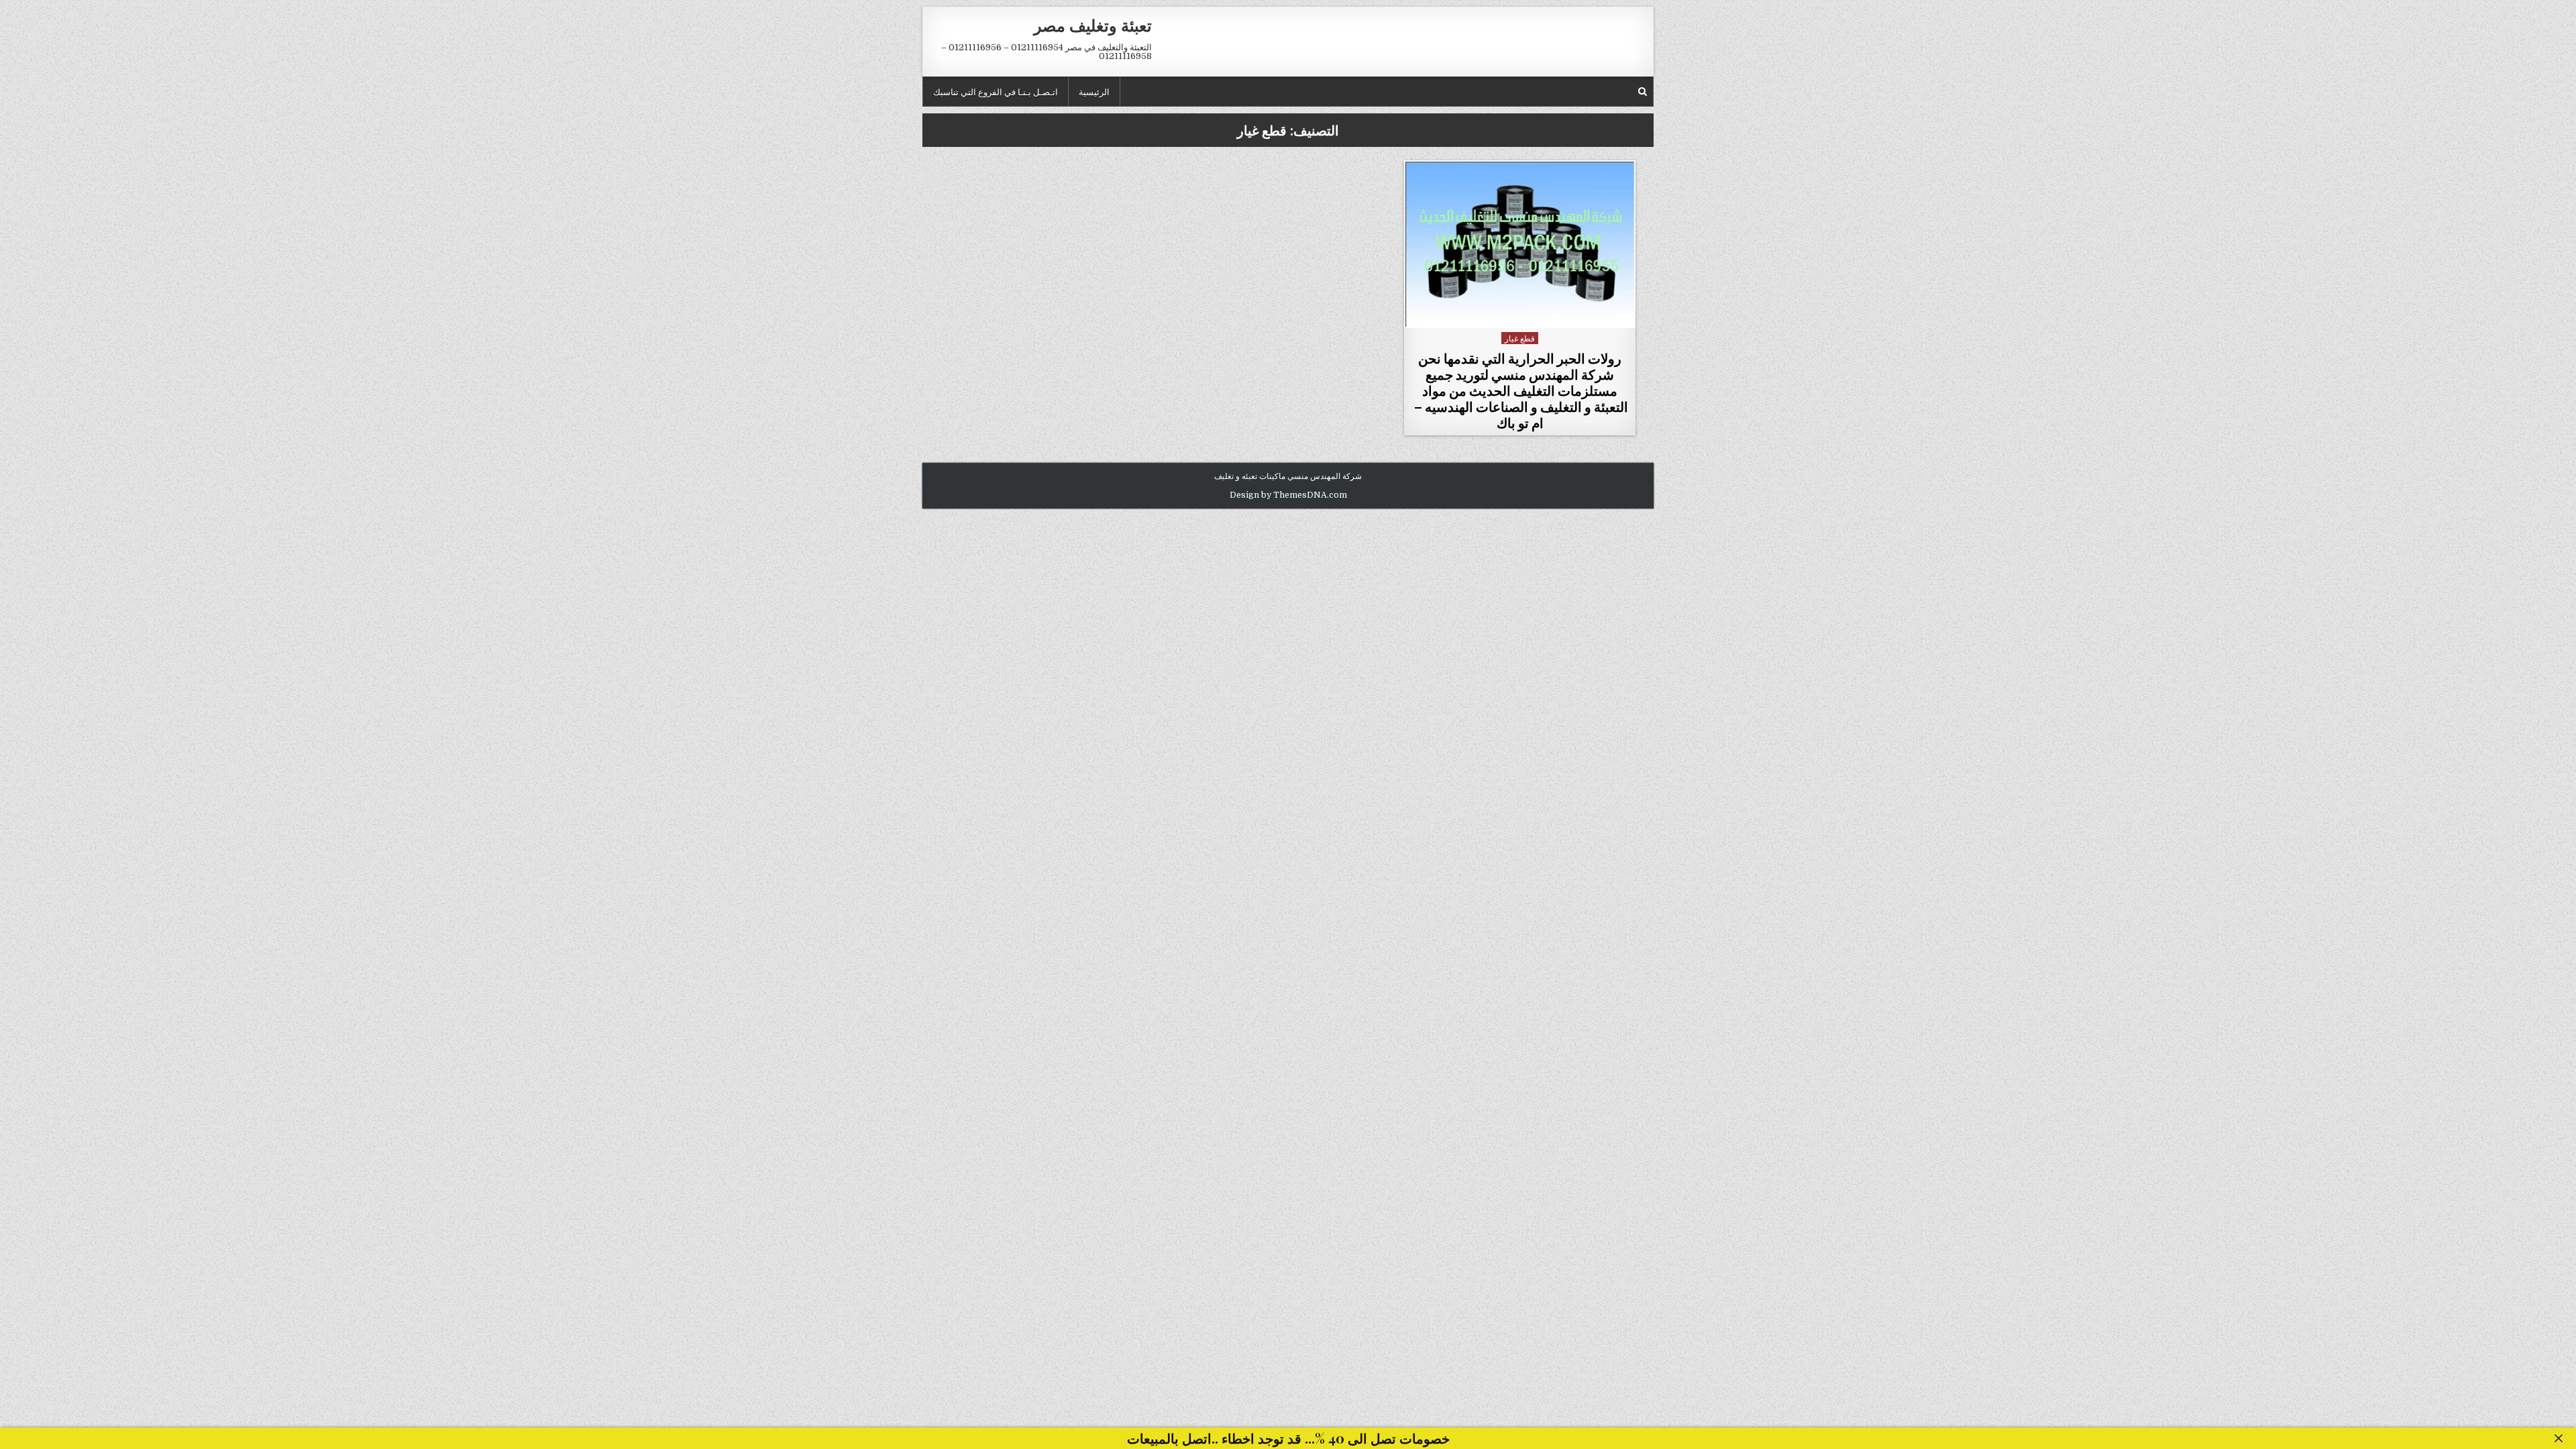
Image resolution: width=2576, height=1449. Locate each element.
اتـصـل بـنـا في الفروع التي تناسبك (996, 91)
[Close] (2559, 1438)
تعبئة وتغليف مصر (1093, 25)
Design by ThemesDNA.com (1288, 495)
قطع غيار (1520, 338)
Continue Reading (1516, 313)
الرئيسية (1094, 91)
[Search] (1643, 92)
